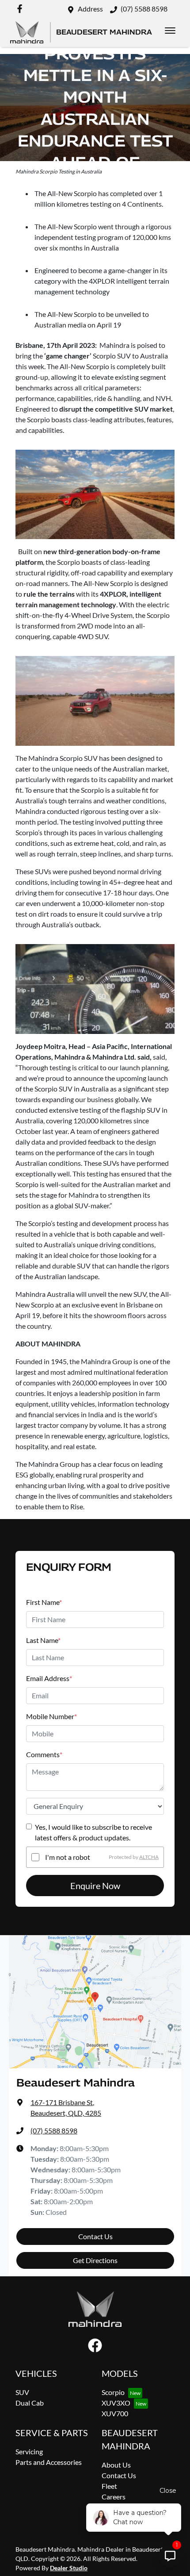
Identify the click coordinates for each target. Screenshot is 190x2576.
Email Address (49, 1678)
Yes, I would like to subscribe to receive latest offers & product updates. (93, 1832)
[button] (170, 31)
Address (90, 9)
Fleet (109, 2486)
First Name (44, 1602)
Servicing (29, 2451)
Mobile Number (51, 1716)
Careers (114, 2497)
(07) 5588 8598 (144, 9)
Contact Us (95, 2236)
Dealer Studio (69, 2568)
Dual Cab (30, 2403)
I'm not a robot (68, 1857)
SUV (22, 2392)
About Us (116, 2465)
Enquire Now (95, 1886)
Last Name (43, 1640)
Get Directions (95, 2260)
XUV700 (115, 2413)
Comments (44, 1754)
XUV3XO (116, 2403)
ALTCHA (149, 1857)
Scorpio (113, 2392)
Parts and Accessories (49, 2462)
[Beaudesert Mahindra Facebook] (21, 9)
